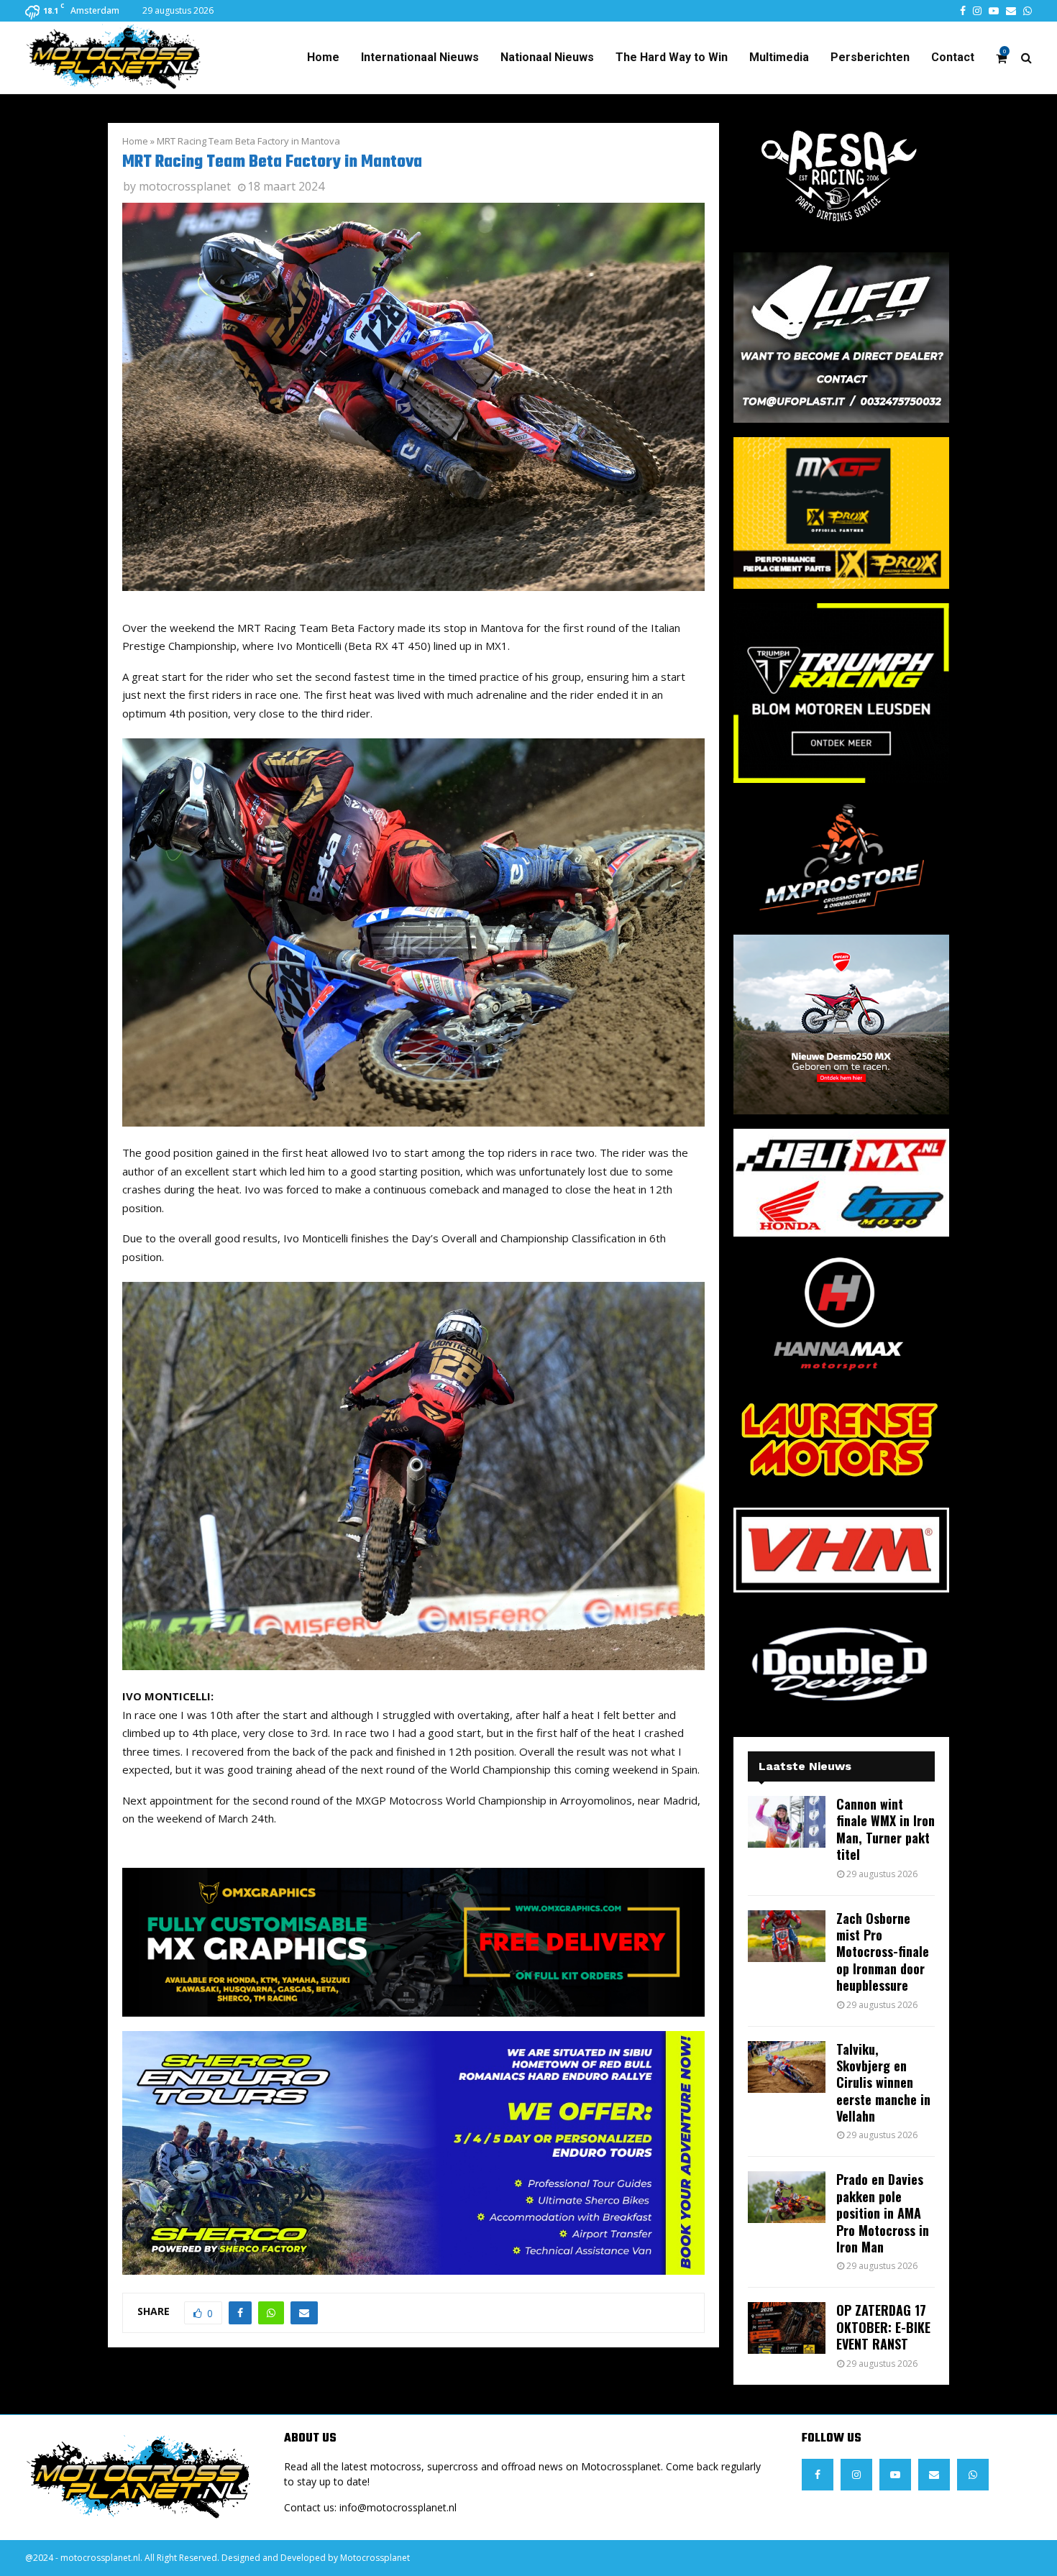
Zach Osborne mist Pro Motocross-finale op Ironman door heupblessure (883, 1952)
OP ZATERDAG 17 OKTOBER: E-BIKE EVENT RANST (883, 2327)
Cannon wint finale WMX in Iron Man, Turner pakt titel (886, 1829)
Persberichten (870, 57)
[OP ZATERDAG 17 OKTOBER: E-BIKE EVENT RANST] (787, 2328)
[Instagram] (856, 2475)
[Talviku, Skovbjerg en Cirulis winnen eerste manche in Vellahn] (787, 2067)
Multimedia (779, 57)
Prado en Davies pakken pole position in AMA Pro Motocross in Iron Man (883, 2213)
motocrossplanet (185, 186)
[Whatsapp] (973, 2475)
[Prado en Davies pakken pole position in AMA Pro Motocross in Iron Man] (787, 2197)
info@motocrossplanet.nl (398, 2507)
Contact (953, 57)
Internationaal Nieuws (420, 57)
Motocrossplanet (375, 2558)
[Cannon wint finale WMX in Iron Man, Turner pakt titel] (787, 1822)
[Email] (934, 2475)
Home (323, 57)
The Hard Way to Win (672, 57)
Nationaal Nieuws (547, 57)
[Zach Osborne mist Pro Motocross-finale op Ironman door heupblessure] (787, 1936)
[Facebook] (818, 2475)
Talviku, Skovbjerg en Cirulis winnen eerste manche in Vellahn (883, 2083)
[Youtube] (895, 2475)
